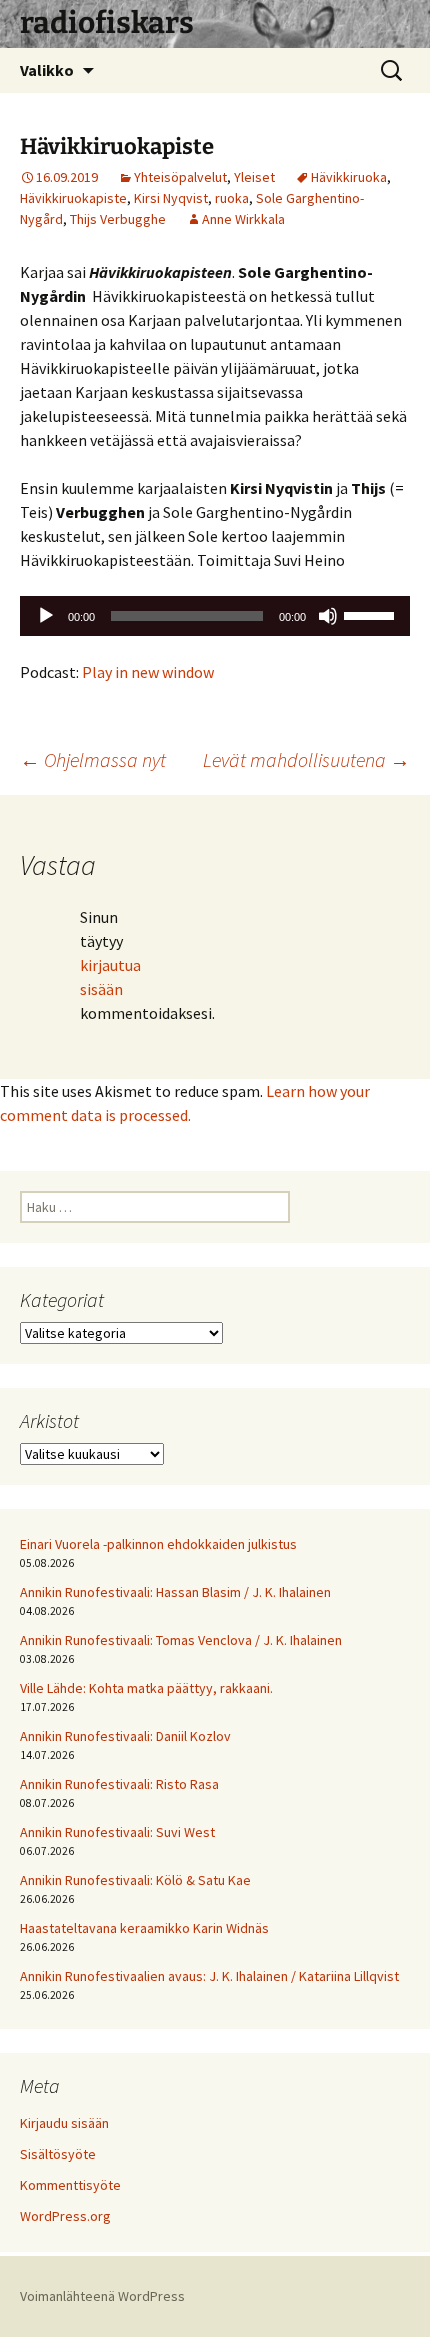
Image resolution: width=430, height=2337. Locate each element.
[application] (215, 616)
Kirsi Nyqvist (171, 198)
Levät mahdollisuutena (306, 759)
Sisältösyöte (58, 2154)
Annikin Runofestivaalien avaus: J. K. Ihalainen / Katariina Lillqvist (209, 1976)
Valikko (47, 70)
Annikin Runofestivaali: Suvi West (117, 1832)
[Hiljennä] (328, 616)
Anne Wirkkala (243, 219)
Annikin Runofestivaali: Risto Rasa (119, 1784)
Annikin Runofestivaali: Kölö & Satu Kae (135, 1880)
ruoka (232, 198)
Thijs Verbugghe (118, 219)
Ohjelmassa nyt (93, 759)
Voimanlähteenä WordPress (102, 2296)
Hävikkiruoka (349, 177)
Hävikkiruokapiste (73, 198)
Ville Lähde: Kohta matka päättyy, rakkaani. (146, 1688)
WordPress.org (65, 2216)
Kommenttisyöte (70, 2185)
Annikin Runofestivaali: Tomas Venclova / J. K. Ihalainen (181, 1640)
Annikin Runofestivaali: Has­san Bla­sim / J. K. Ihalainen (175, 1592)
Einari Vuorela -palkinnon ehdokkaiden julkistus (158, 1544)
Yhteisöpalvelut (180, 177)
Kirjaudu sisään (64, 2123)
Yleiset (254, 177)
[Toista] (46, 616)
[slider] (372, 614)
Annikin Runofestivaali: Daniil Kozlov (125, 1736)
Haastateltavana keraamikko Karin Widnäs (144, 1928)
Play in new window (148, 672)
